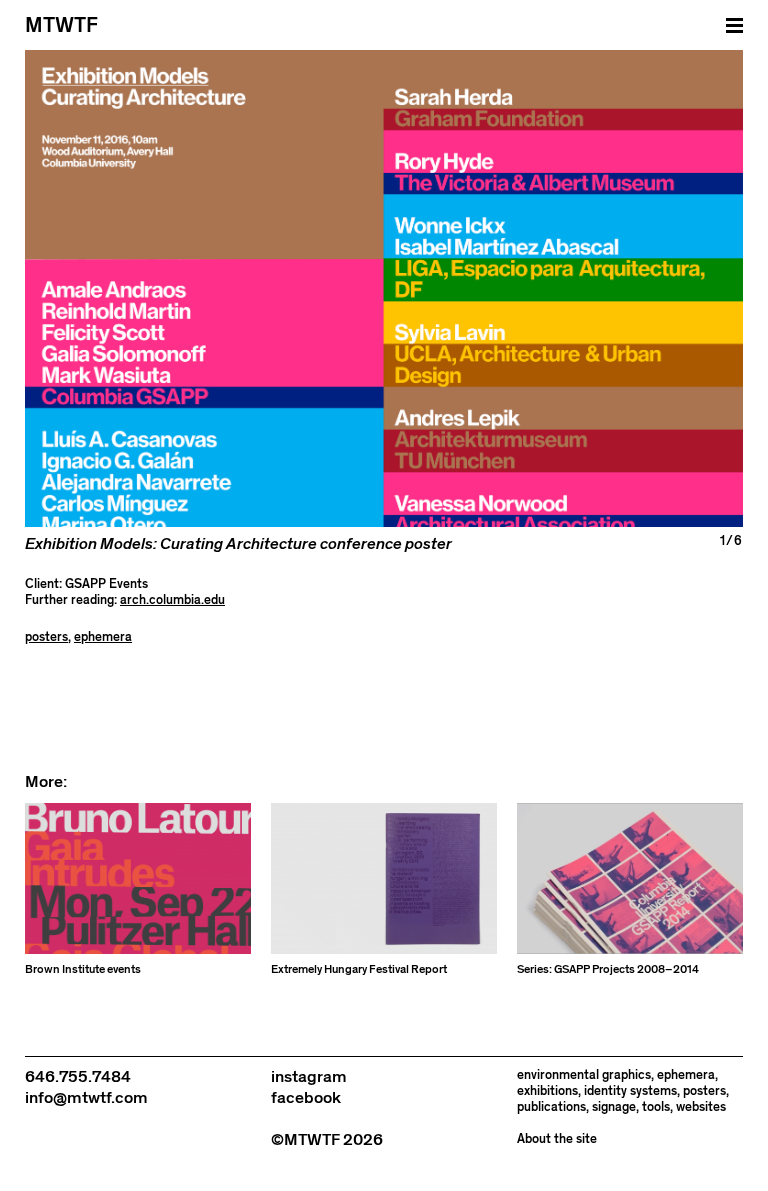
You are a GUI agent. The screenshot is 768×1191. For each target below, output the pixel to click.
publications (551, 1107)
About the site (557, 1139)
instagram (309, 1077)
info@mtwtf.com (86, 1098)
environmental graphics (584, 1075)
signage (614, 1107)
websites (701, 1107)
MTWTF (61, 25)
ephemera (103, 637)
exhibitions (547, 1091)
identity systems (630, 1091)
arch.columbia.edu (172, 600)
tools (656, 1107)
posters (46, 637)
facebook (306, 1098)
